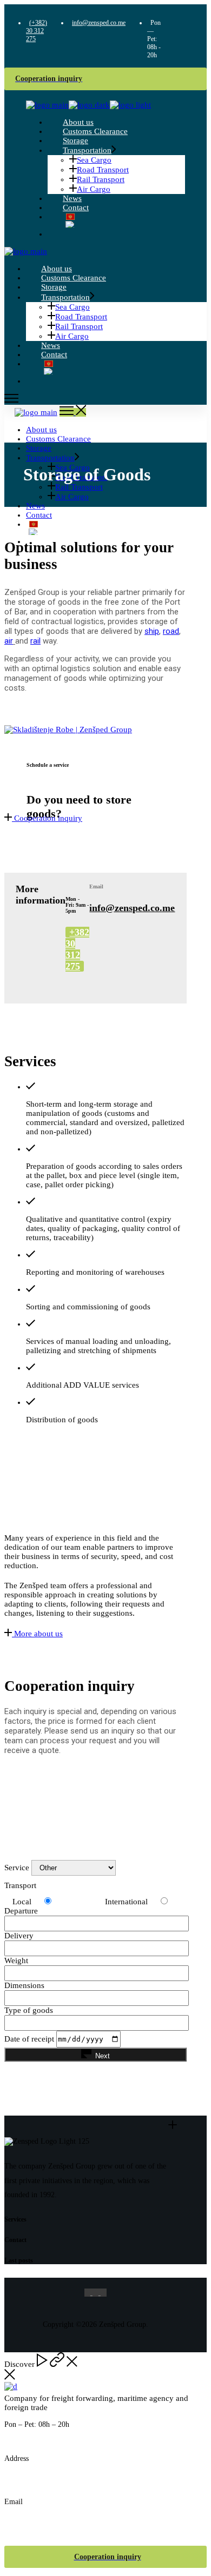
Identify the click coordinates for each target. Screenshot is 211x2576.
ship (152, 631)
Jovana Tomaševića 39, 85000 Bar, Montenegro (97, 2474)
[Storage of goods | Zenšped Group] (68, 730)
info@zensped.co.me (132, 908)
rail (35, 641)
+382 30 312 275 (77, 949)
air (9, 641)
